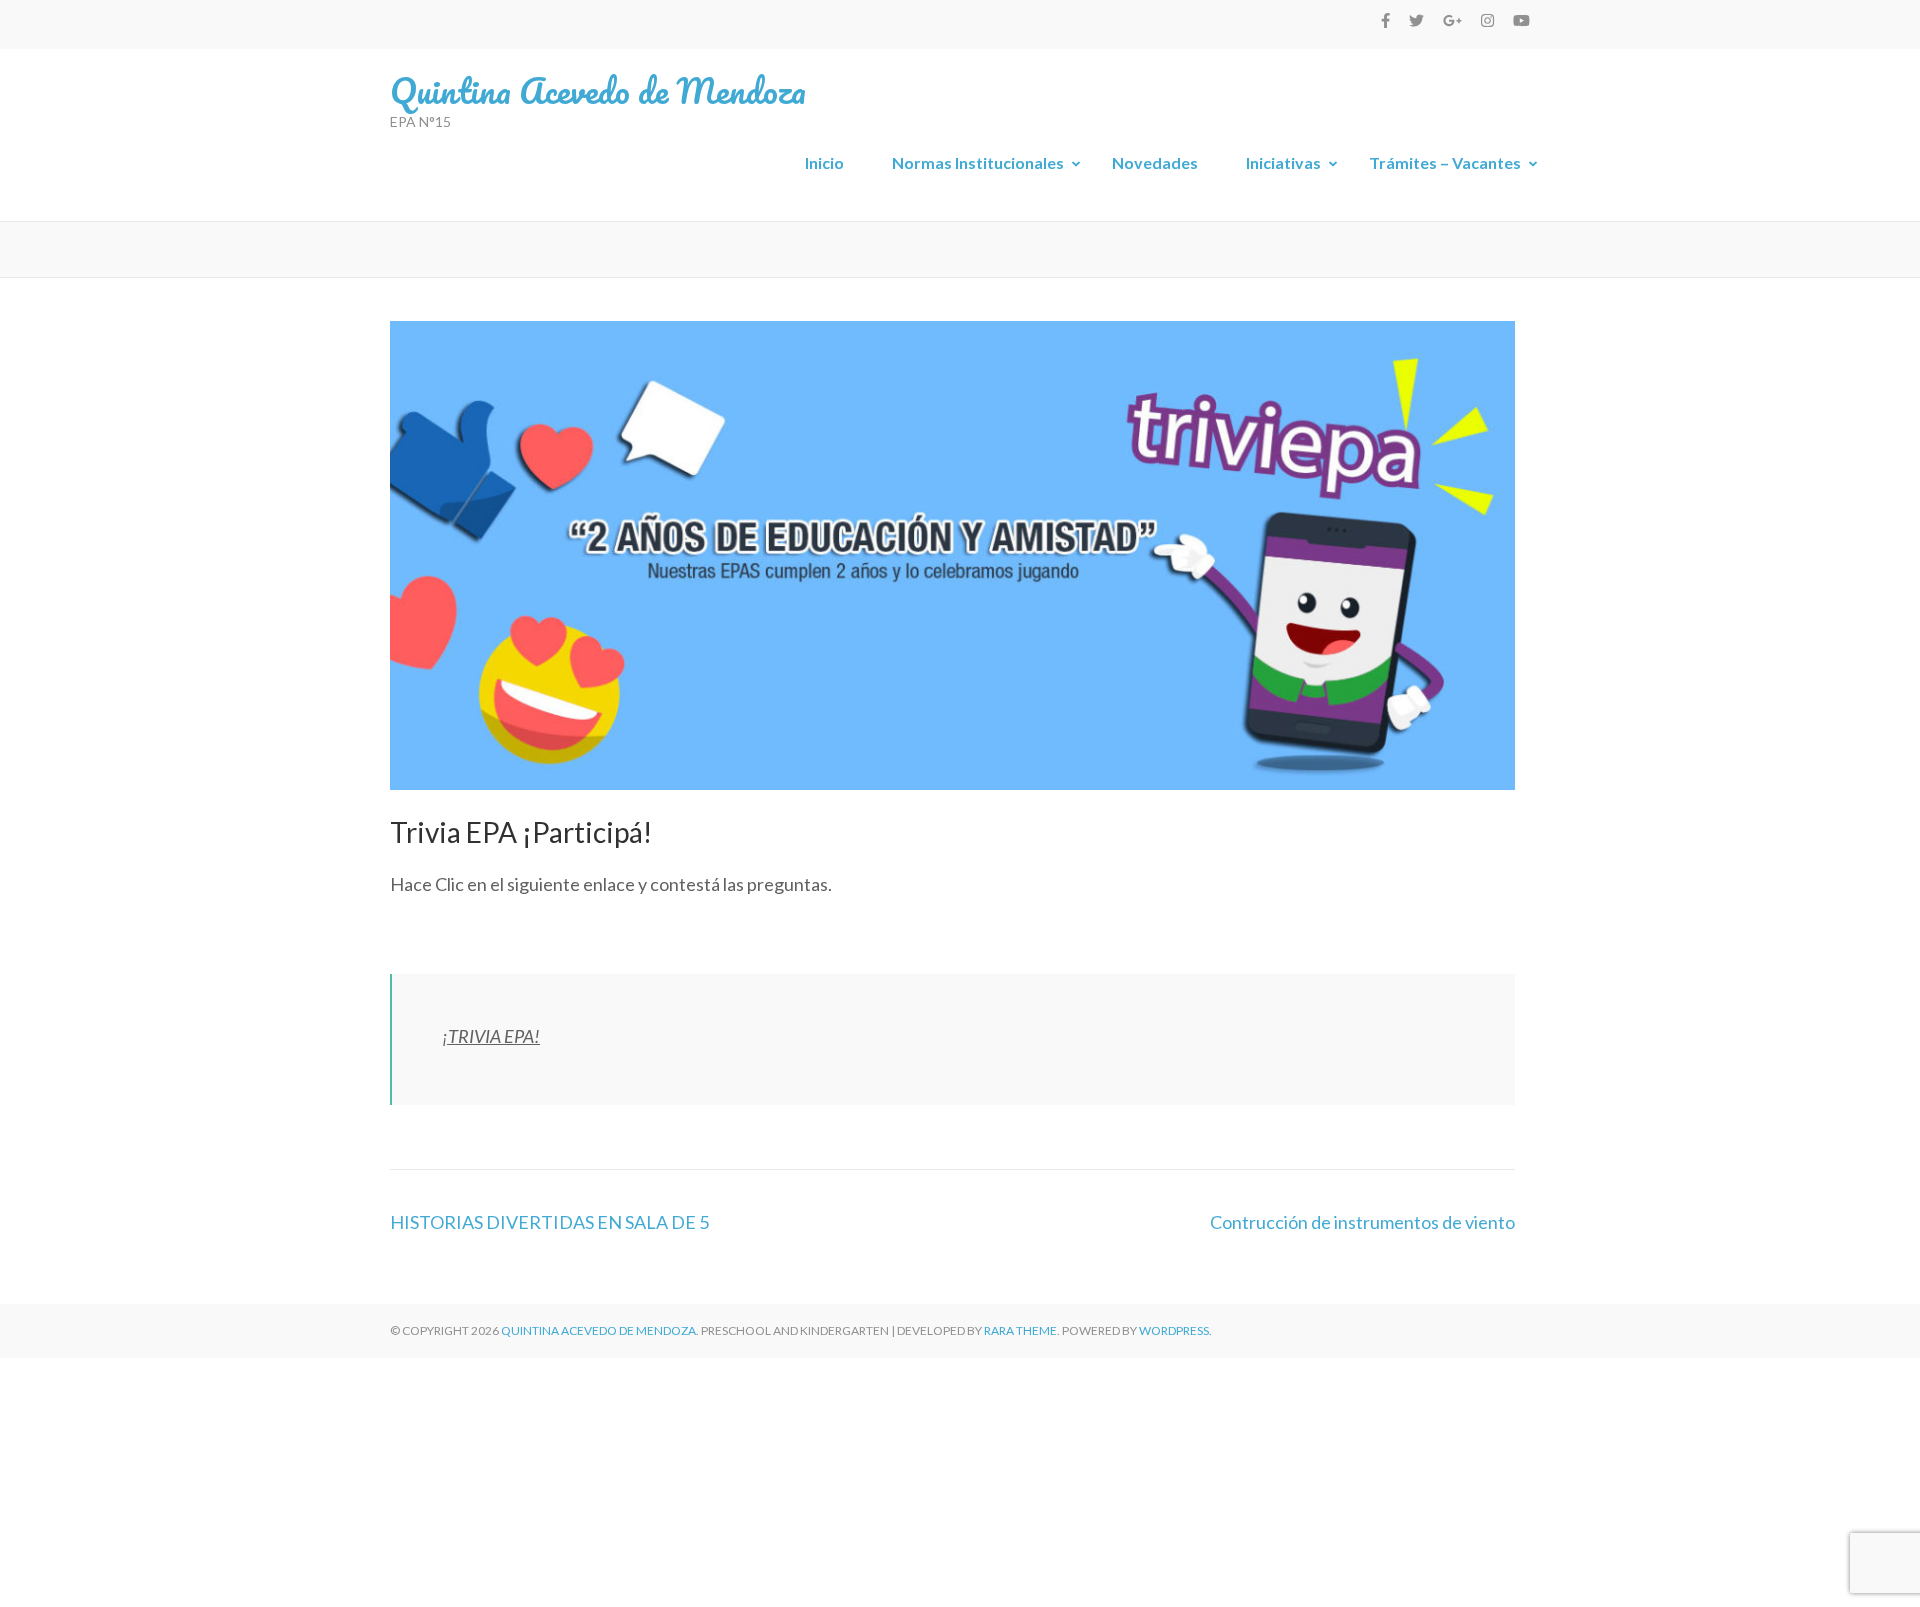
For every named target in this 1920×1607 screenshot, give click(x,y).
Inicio (824, 162)
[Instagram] (1487, 20)
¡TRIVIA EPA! (491, 1036)
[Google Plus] (1452, 20)
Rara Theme (1020, 1330)
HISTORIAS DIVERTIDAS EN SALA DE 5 (549, 1222)
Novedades (1155, 162)
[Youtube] (1521, 20)
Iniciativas (1283, 162)
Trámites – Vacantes (1445, 162)
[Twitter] (1416, 20)
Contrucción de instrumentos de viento (1362, 1222)
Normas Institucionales (978, 162)
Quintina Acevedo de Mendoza (598, 90)
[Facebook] (1385, 20)
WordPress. (1175, 1330)
